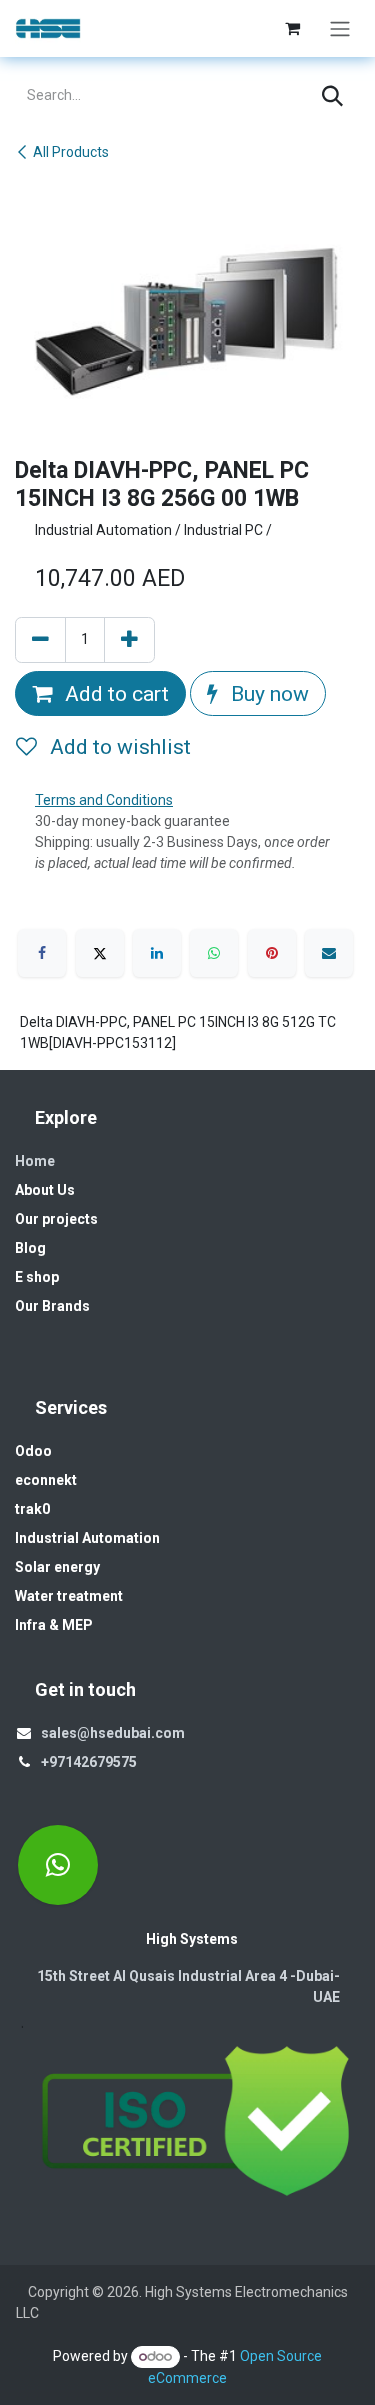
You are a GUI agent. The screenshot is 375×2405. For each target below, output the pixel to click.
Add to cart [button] (114, 693)
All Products (71, 152)
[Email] (329, 953)
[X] (100, 953)
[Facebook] (42, 953)
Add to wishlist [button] (118, 746)
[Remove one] (40, 640)
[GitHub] (58, 1865)
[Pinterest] (272, 953)
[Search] (332, 96)
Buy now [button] (267, 693)
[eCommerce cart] (292, 28)
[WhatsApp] (214, 953)
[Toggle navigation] (340, 28)
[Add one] (129, 640)
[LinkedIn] (157, 953)
